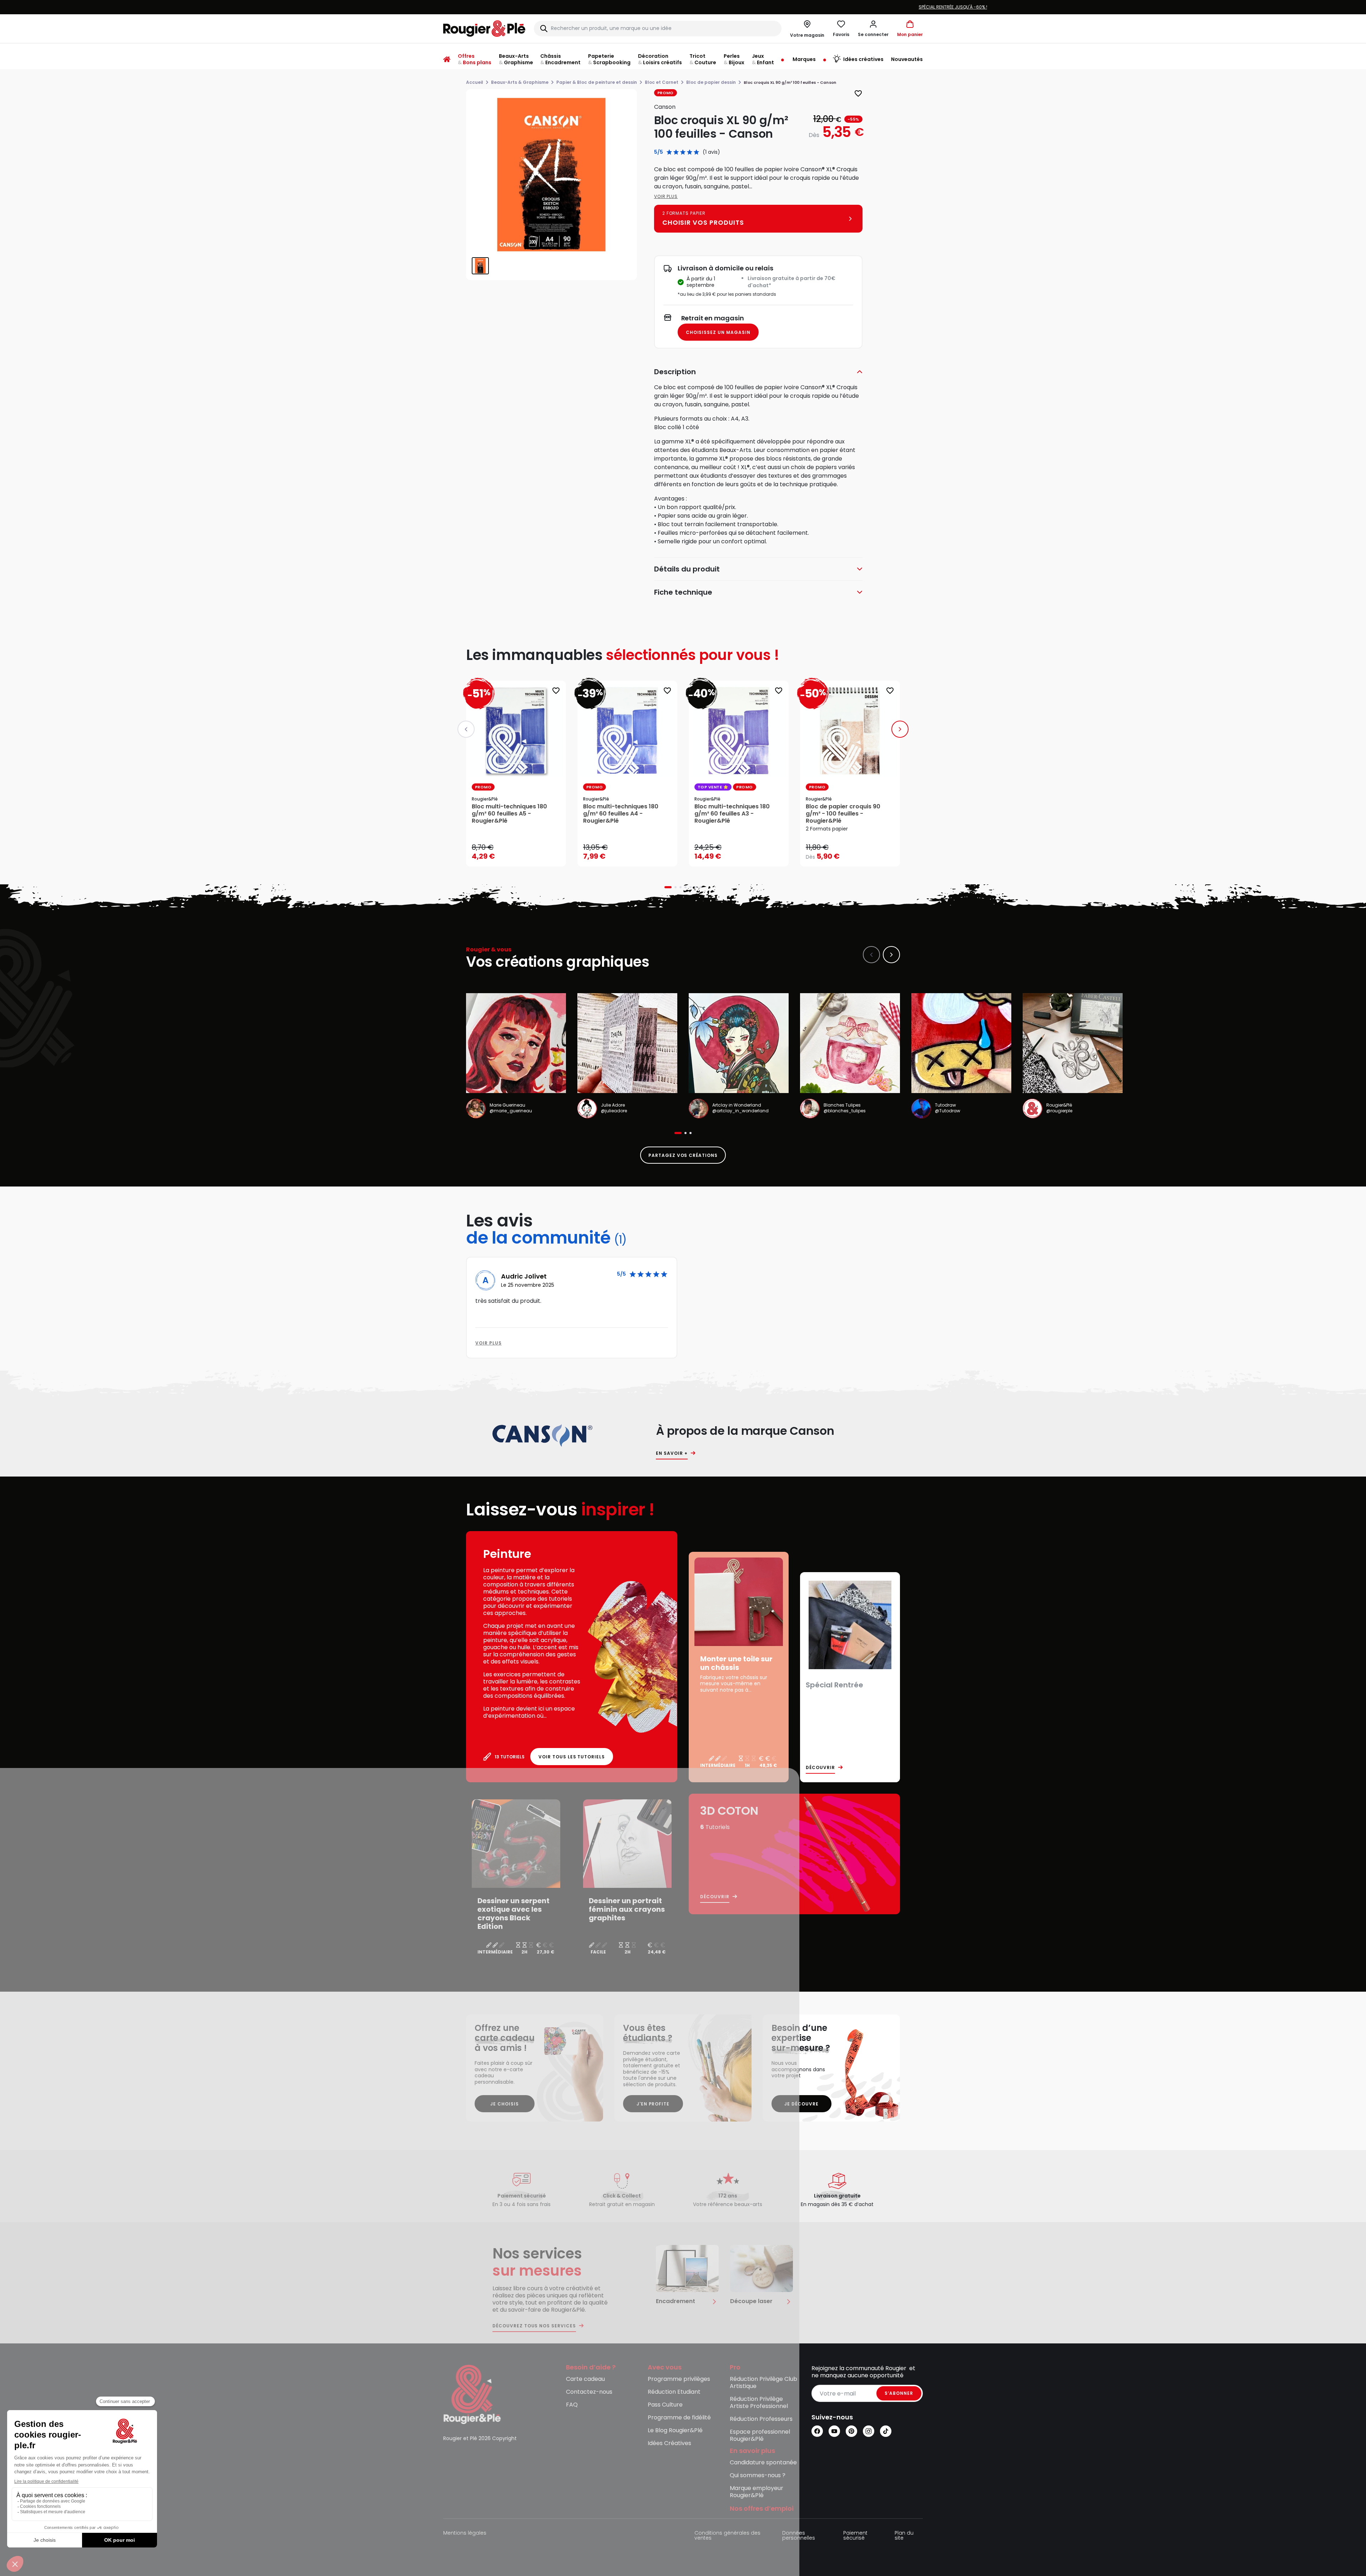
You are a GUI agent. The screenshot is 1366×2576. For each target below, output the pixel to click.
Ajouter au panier (522, 854)
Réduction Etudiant (674, 2392)
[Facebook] (817, 2431)
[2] (676, 152)
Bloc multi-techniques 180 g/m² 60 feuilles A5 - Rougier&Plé (509, 814)
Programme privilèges (679, 2379)
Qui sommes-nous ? (758, 2476)
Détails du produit (687, 569)
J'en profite (653, 2104)
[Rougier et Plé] (472, 2394)
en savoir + (672, 1453)
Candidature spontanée (763, 2463)
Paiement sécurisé (855, 2536)
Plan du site (904, 2536)
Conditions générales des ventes (727, 2536)
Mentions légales (465, 2533)
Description (675, 372)
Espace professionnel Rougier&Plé (760, 2436)
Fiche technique (683, 592)
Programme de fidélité (679, 2418)
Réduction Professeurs (761, 2419)
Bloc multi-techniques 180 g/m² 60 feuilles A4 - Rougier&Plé (621, 814)
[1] (669, 152)
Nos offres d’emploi (762, 2509)
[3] (683, 152)
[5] (696, 152)
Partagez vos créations (683, 1155)
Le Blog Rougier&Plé (675, 2431)
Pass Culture (665, 2405)
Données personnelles (799, 2536)
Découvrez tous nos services (534, 2326)
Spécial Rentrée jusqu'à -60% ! (530, 7)
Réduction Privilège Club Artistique (763, 2383)
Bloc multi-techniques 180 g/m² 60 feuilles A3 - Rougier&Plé (732, 814)
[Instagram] (869, 2431)
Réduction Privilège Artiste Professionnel (759, 2403)
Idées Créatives (669, 2443)
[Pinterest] (851, 2431)
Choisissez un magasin (718, 332)
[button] (873, 29)
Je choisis (505, 2104)
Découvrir (820, 1768)
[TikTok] (886, 2431)
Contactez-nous (589, 2392)
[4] (690, 152)
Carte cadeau (585, 2379)
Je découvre (801, 2104)
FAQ (572, 2405)
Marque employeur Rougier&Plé (757, 2492)
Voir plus (666, 196)
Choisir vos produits (856, 852)
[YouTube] (834, 2431)
